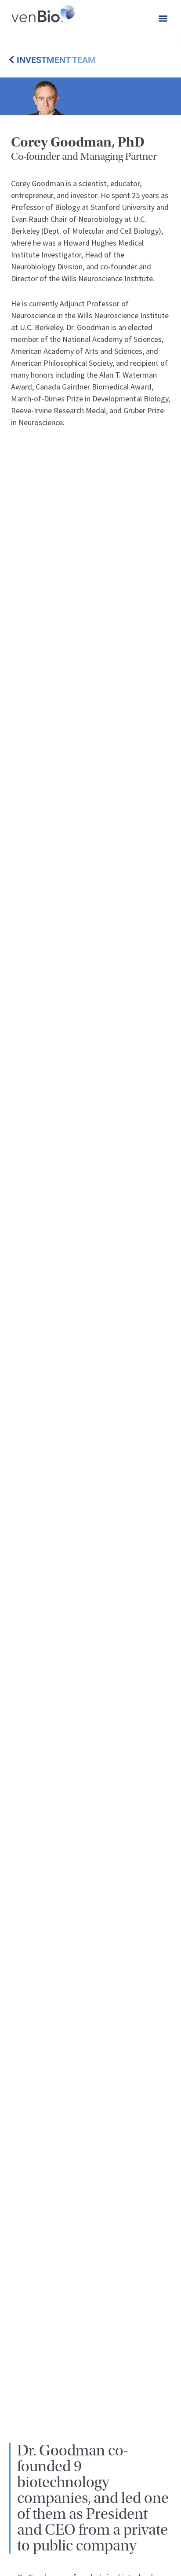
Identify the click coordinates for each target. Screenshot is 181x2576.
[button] (163, 18)
